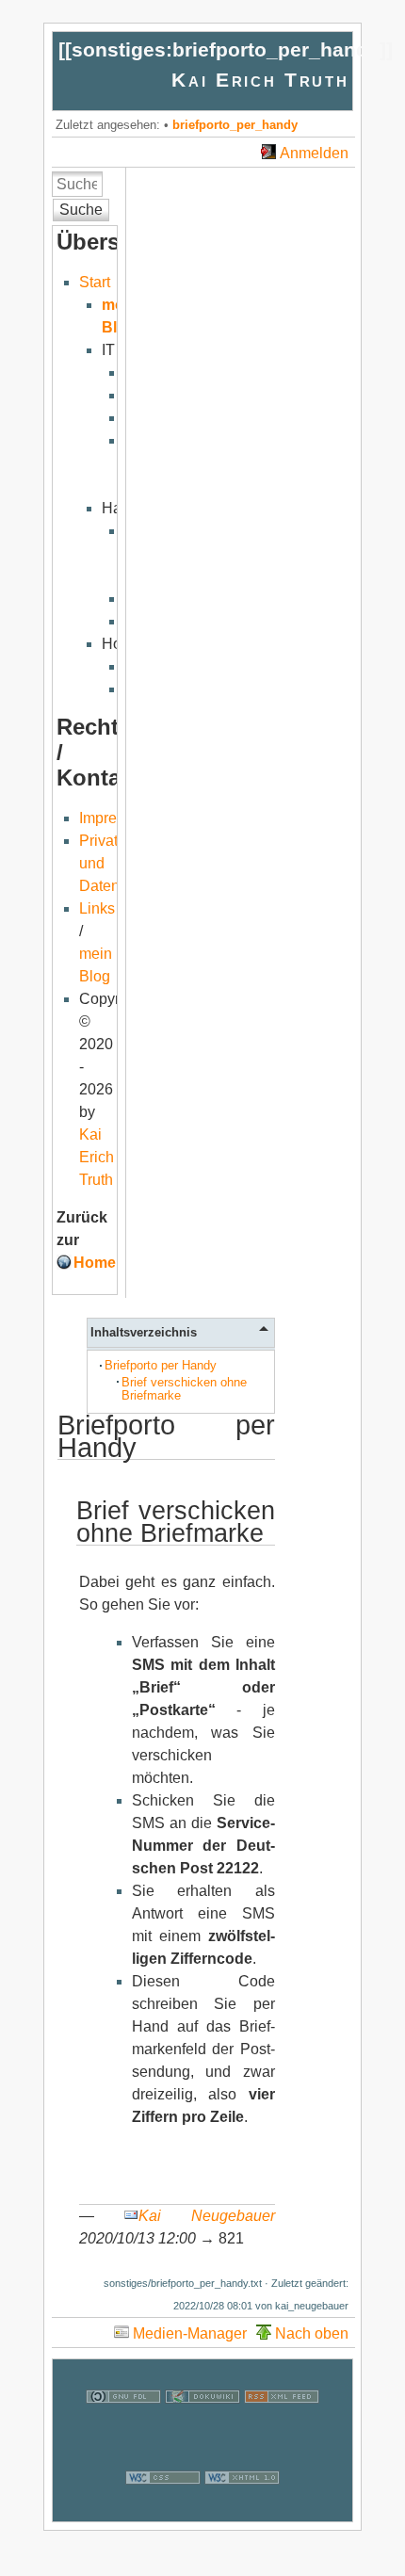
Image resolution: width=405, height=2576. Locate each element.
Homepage (113, 1263)
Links (97, 908)
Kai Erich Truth (260, 80)
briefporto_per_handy (235, 125)
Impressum (116, 818)
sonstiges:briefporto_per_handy (226, 49)
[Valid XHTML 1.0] (242, 2510)
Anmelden (314, 153)
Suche (81, 210)
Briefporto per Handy (161, 1365)
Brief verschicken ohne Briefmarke (184, 1389)
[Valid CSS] (163, 2510)
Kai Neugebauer (207, 2216)
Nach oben (312, 2333)
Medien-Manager (190, 2333)
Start (95, 282)
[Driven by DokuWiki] (202, 2429)
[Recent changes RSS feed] (282, 2429)
